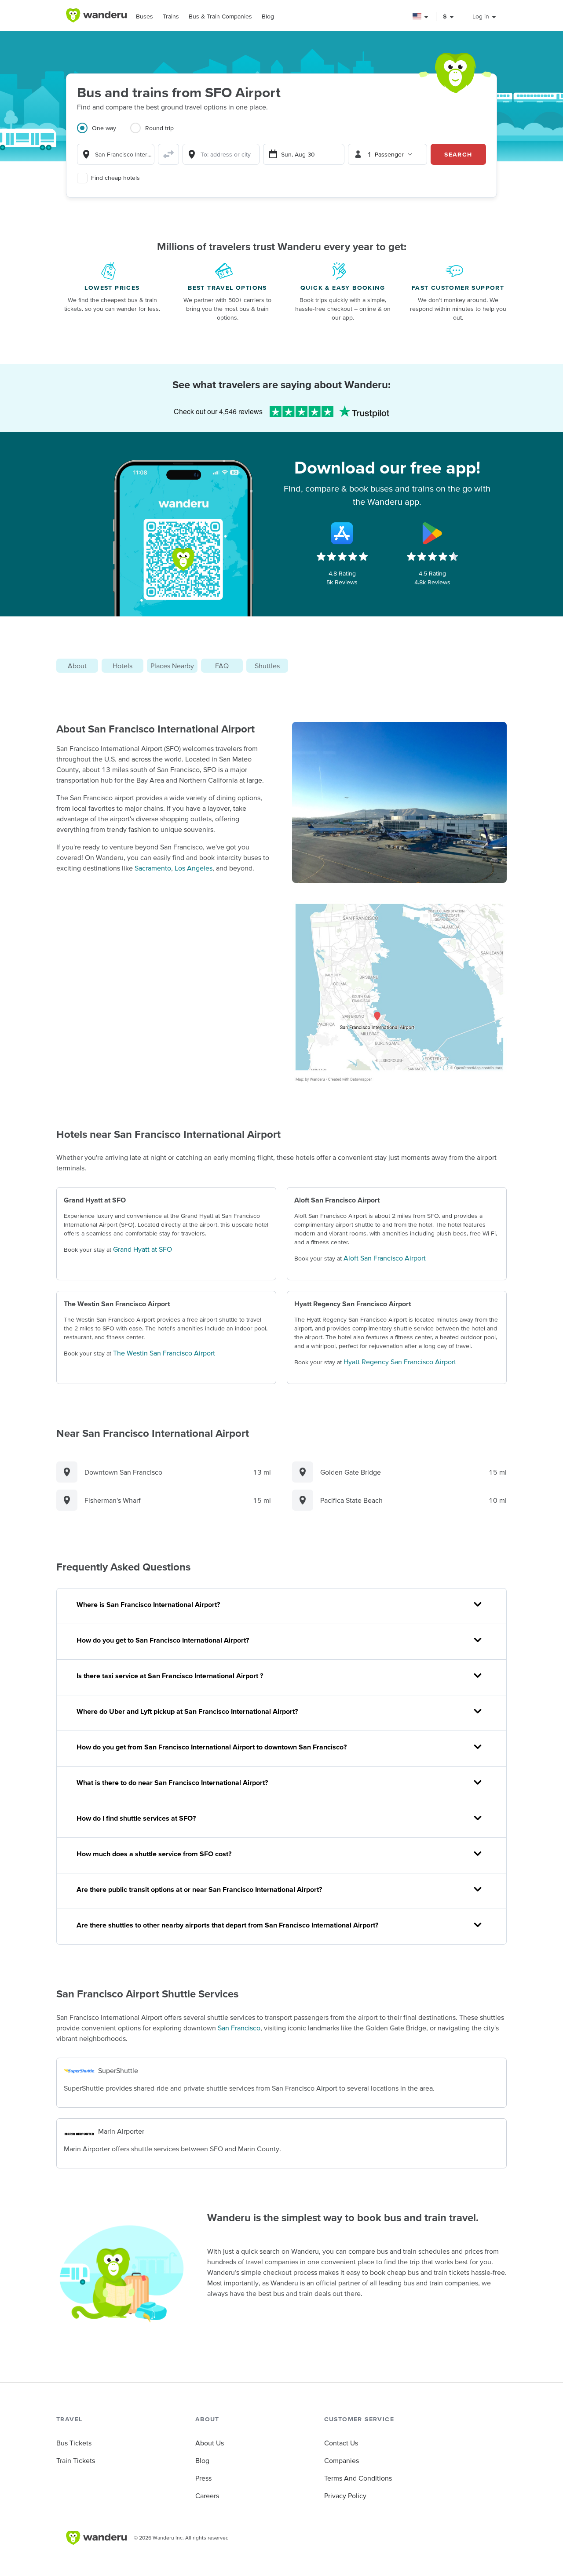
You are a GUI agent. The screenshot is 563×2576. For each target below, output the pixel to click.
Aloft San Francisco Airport (385, 1258)
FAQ (222, 666)
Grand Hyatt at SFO (143, 1249)
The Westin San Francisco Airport (164, 1353)
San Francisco (239, 2028)
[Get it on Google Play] (432, 533)
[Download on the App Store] (342, 533)
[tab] (104, 133)
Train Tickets (76, 2460)
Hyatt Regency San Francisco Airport (400, 1362)
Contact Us (341, 2443)
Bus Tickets (74, 2443)
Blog (268, 16)
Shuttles (267, 666)
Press (203, 2478)
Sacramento (153, 868)
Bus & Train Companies (220, 16)
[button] (421, 16)
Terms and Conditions (358, 2478)
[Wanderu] (96, 15)
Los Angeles (194, 868)
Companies (342, 2460)
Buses (144, 16)
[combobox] (116, 154)
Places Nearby (172, 666)
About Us (210, 2443)
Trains (171, 16)
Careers (207, 2496)
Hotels (122, 666)
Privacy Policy (345, 2496)
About (77, 666)
